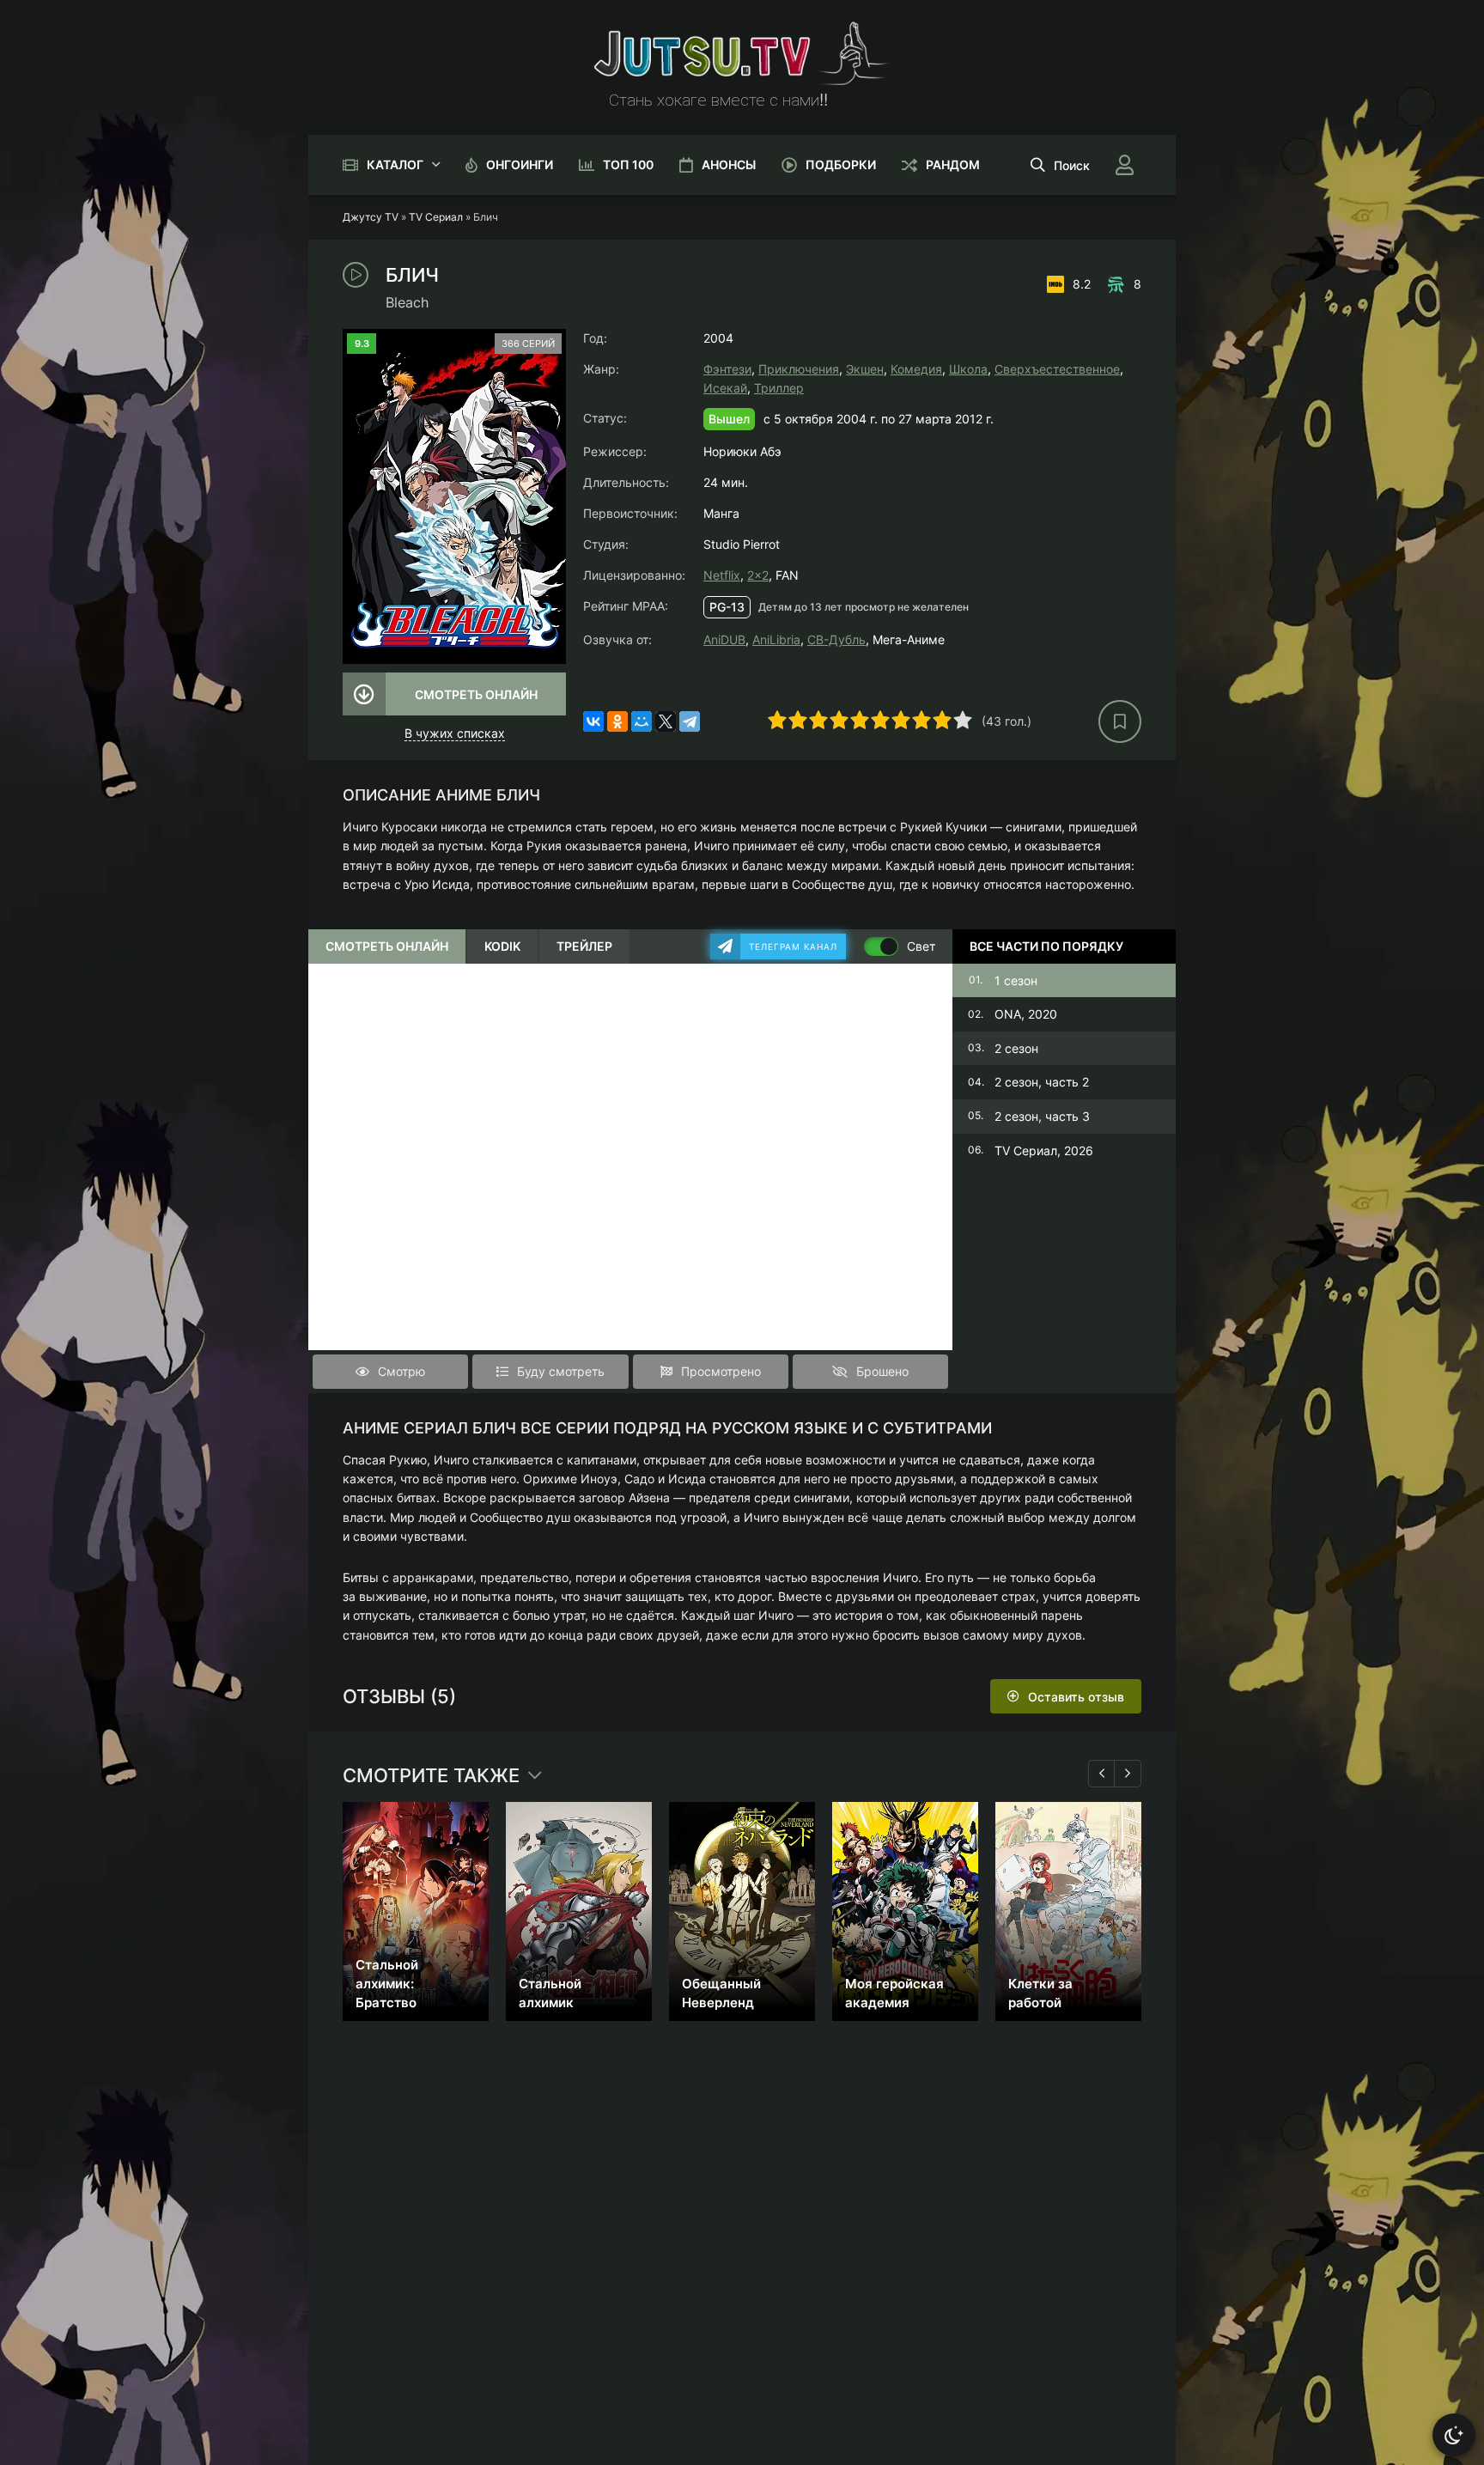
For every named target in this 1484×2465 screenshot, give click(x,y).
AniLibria (776, 639)
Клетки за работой (1040, 1993)
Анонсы (729, 164)
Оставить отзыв (1076, 1697)
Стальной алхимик (550, 1993)
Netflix (722, 575)
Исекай (725, 388)
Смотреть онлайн (476, 694)
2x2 (758, 575)
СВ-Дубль (836, 639)
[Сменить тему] (1454, 2435)
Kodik (502, 946)
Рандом (953, 164)
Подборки (841, 164)
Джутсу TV (371, 217)
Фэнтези (727, 369)
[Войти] (1124, 165)
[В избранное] (1120, 721)
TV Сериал (436, 217)
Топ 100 (628, 164)
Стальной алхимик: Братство (387, 1984)
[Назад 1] (1102, 1774)
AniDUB (724, 639)
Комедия (916, 369)
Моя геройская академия (894, 1993)
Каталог (395, 164)
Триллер (779, 388)
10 (963, 720)
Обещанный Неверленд (721, 1993)
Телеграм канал (793, 946)
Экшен (865, 369)
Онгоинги (520, 164)
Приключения (799, 369)
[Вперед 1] (1128, 1774)
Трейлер (584, 946)
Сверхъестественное (1057, 369)
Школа (968, 369)
